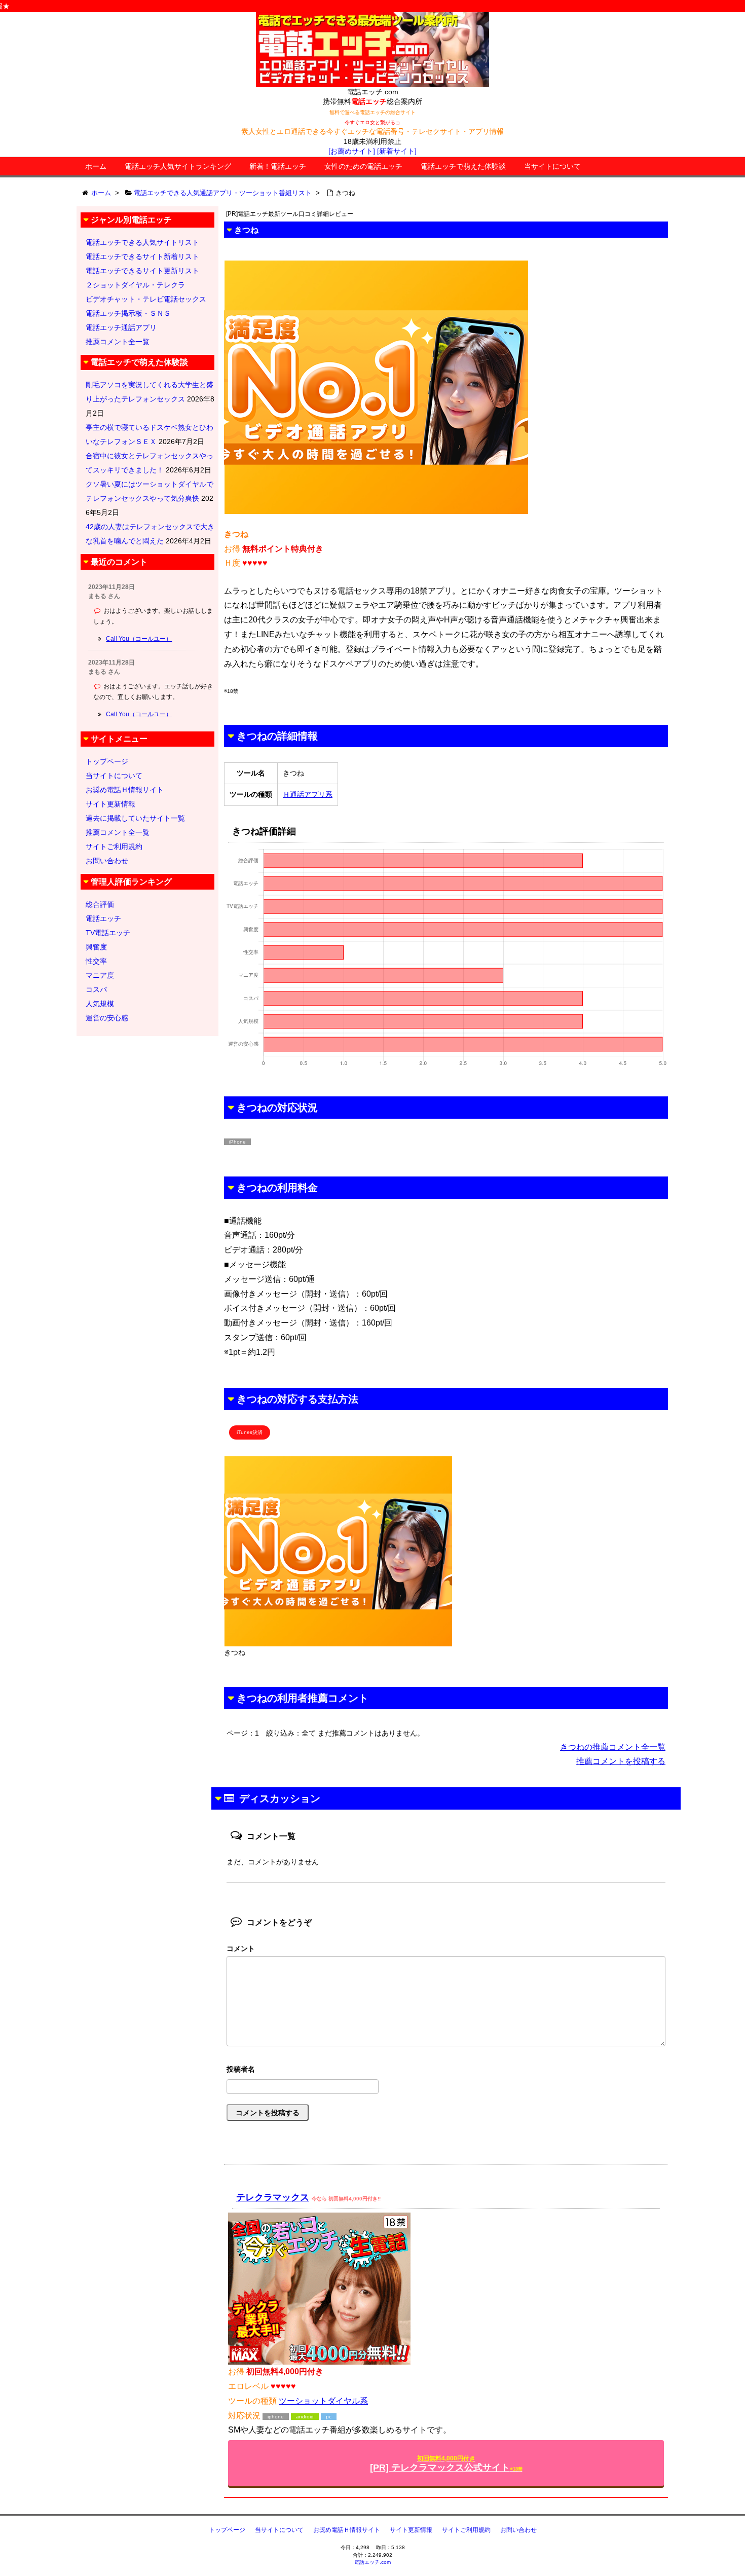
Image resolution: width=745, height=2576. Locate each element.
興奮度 (96, 947)
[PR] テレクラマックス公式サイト (446, 2464)
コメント (241, 1948)
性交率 (96, 961)
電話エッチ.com (372, 2562)
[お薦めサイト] (352, 151)
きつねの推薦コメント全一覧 (613, 1747)
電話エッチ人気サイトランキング (178, 166)
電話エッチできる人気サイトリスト (142, 242)
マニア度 (100, 975)
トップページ (107, 761)
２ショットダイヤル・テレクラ (135, 285)
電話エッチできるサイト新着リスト (142, 256)
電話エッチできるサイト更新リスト (142, 271)
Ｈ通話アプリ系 (308, 794)
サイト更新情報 (110, 804)
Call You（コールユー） (139, 639)
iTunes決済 (250, 1432)
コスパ (96, 989)
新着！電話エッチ (278, 166)
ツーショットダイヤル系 (323, 2401)
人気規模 (100, 1004)
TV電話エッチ (108, 933)
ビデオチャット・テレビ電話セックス (146, 299)
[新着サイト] (397, 151)
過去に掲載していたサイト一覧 (135, 818)
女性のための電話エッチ (363, 166)
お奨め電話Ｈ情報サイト (125, 790)
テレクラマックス (273, 2197)
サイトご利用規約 (114, 847)
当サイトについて (552, 166)
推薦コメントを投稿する (621, 1761)
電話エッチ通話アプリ (121, 327)
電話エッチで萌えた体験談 (463, 166)
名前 (446, 2070)
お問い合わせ (107, 861)
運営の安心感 (107, 1018)
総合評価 (100, 904)
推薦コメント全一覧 (118, 342)
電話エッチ (103, 918)
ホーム (96, 166)
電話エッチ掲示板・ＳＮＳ (128, 313)
